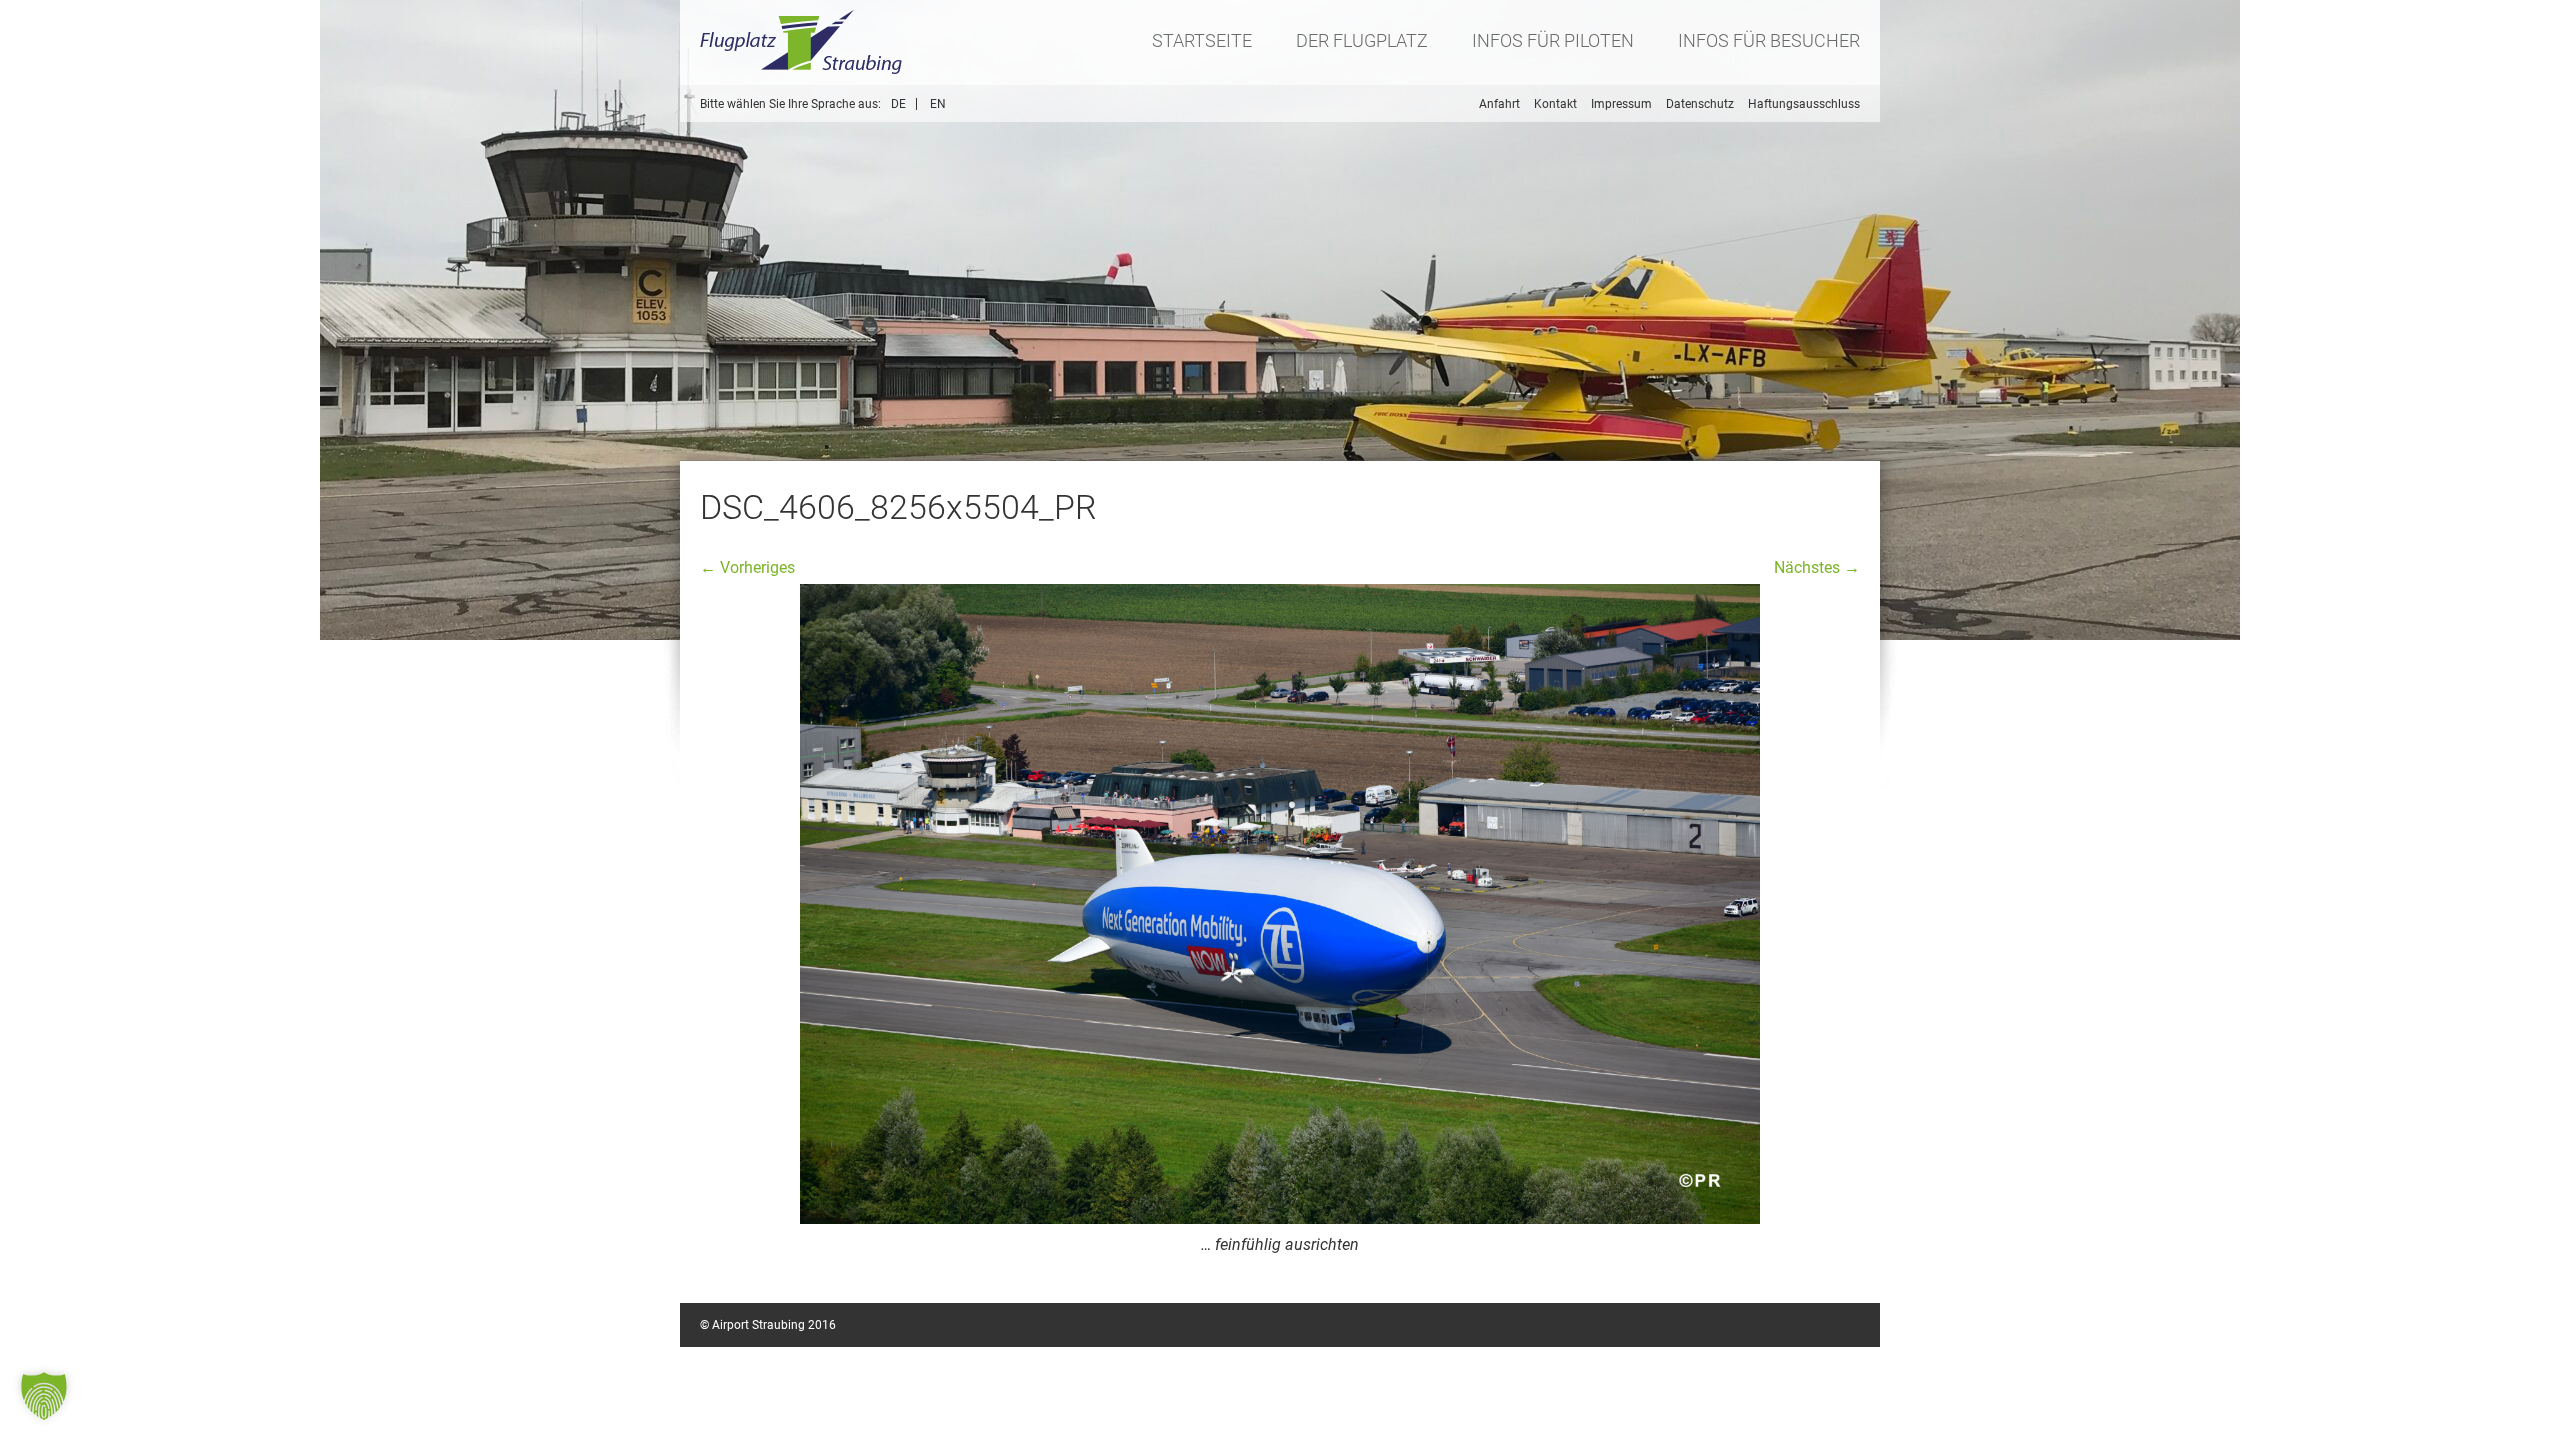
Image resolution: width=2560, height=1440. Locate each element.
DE (898, 104)
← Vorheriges (747, 567)
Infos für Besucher (1769, 40)
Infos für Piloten (1553, 40)
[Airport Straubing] (802, 42)
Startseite (1202, 40)
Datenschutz (1700, 104)
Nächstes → (1817, 567)
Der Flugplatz (1362, 40)
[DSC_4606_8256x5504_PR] (1280, 904)
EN (938, 104)
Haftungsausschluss (1804, 104)
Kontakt (1555, 104)
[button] (44, 1396)
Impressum (1621, 104)
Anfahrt (1499, 104)
